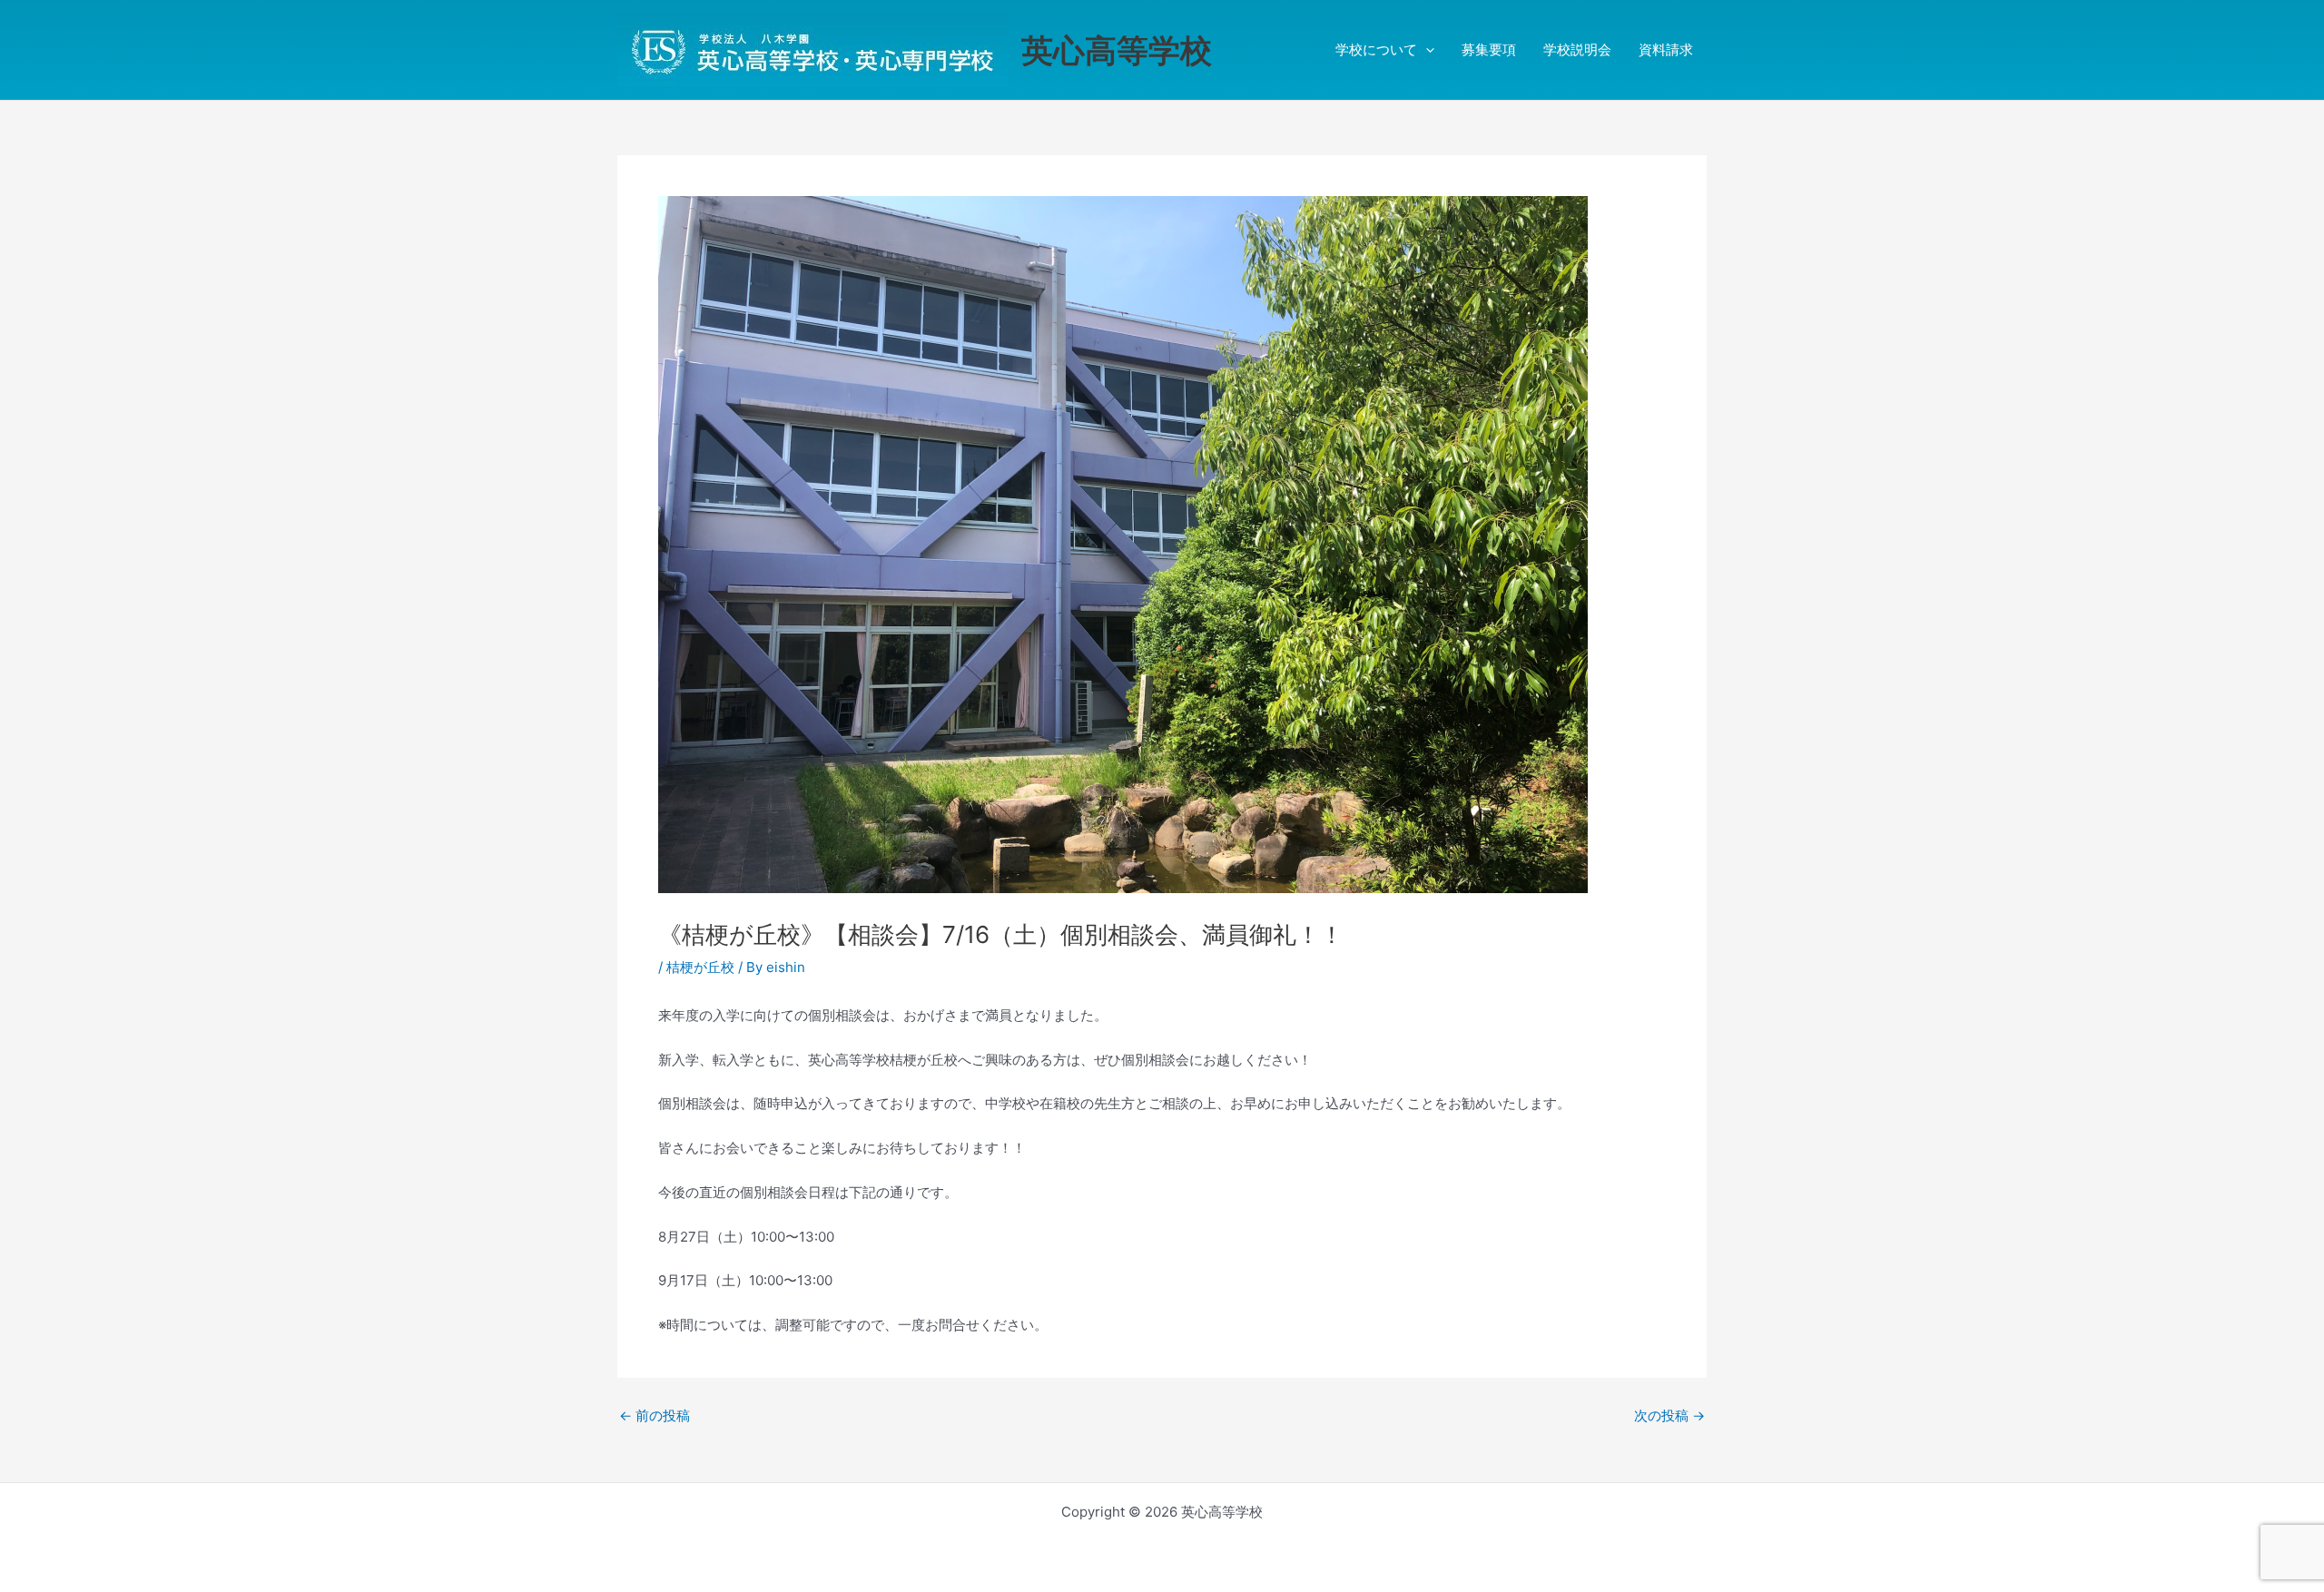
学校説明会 (1577, 49)
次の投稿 (1669, 1415)
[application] (1426, 50)
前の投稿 (655, 1415)
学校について (1376, 49)
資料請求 (1666, 49)
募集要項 (1489, 49)
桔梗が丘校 (700, 967)
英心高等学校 (1117, 50)
